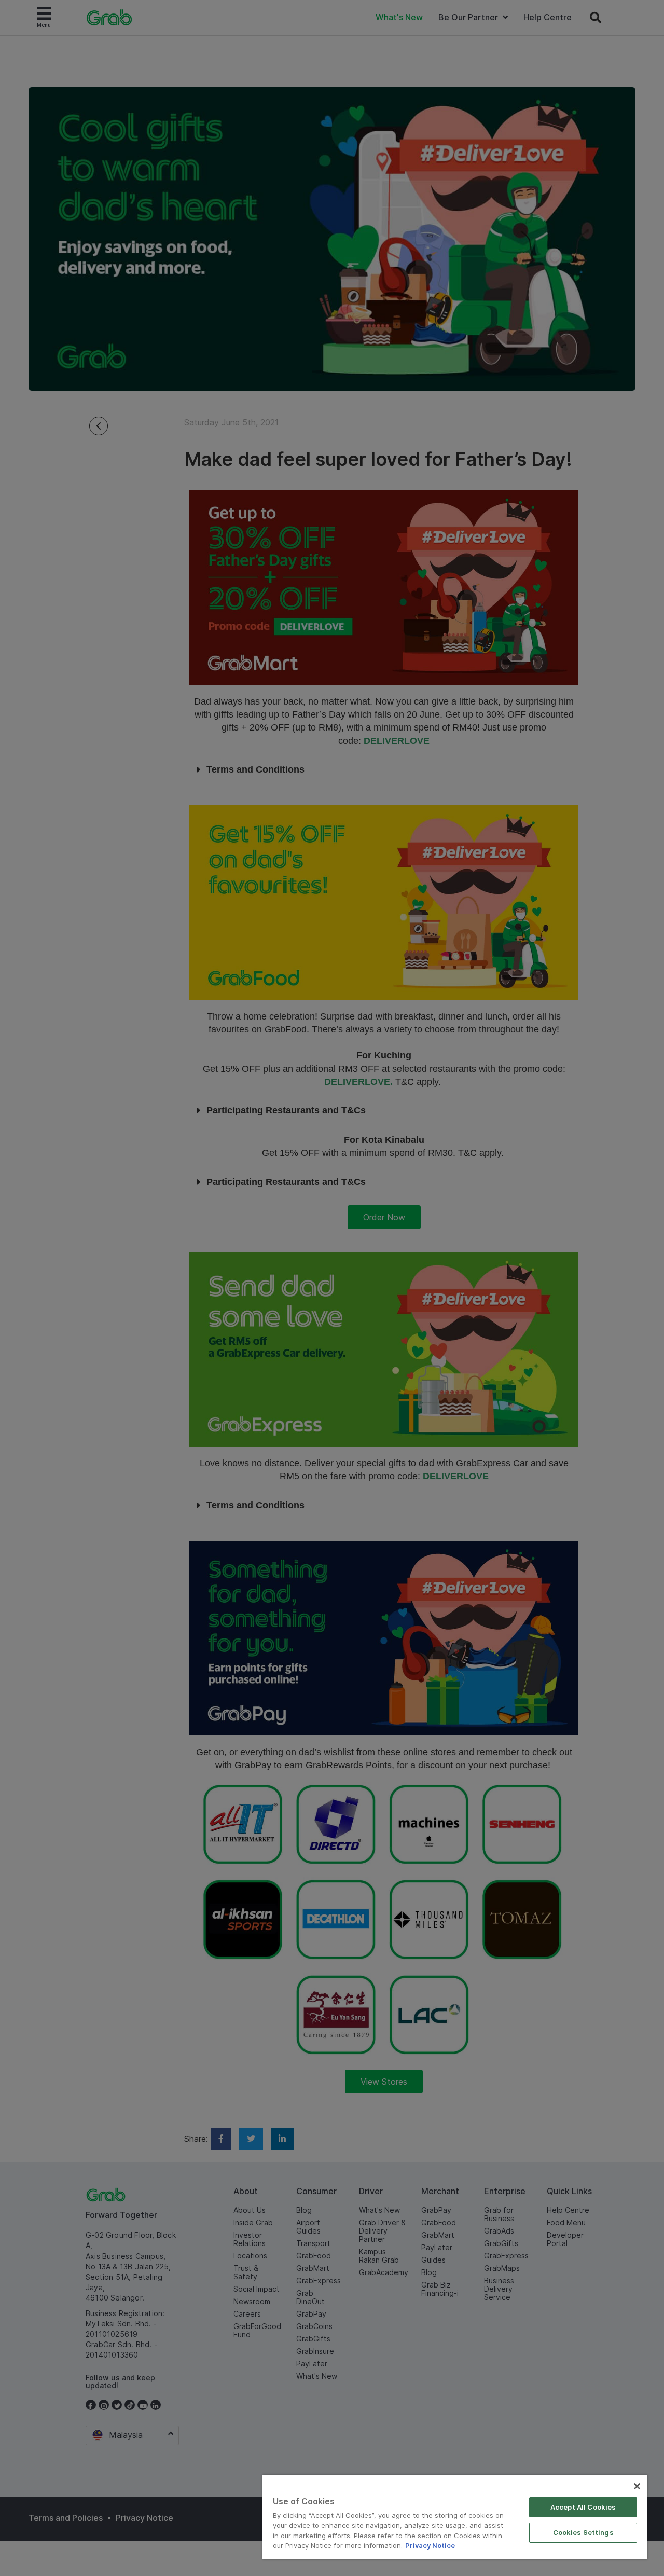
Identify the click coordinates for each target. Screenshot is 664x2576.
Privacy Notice (430, 2545)
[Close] (637, 2486)
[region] (455, 2517)
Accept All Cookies (583, 2507)
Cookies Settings (583, 2532)
